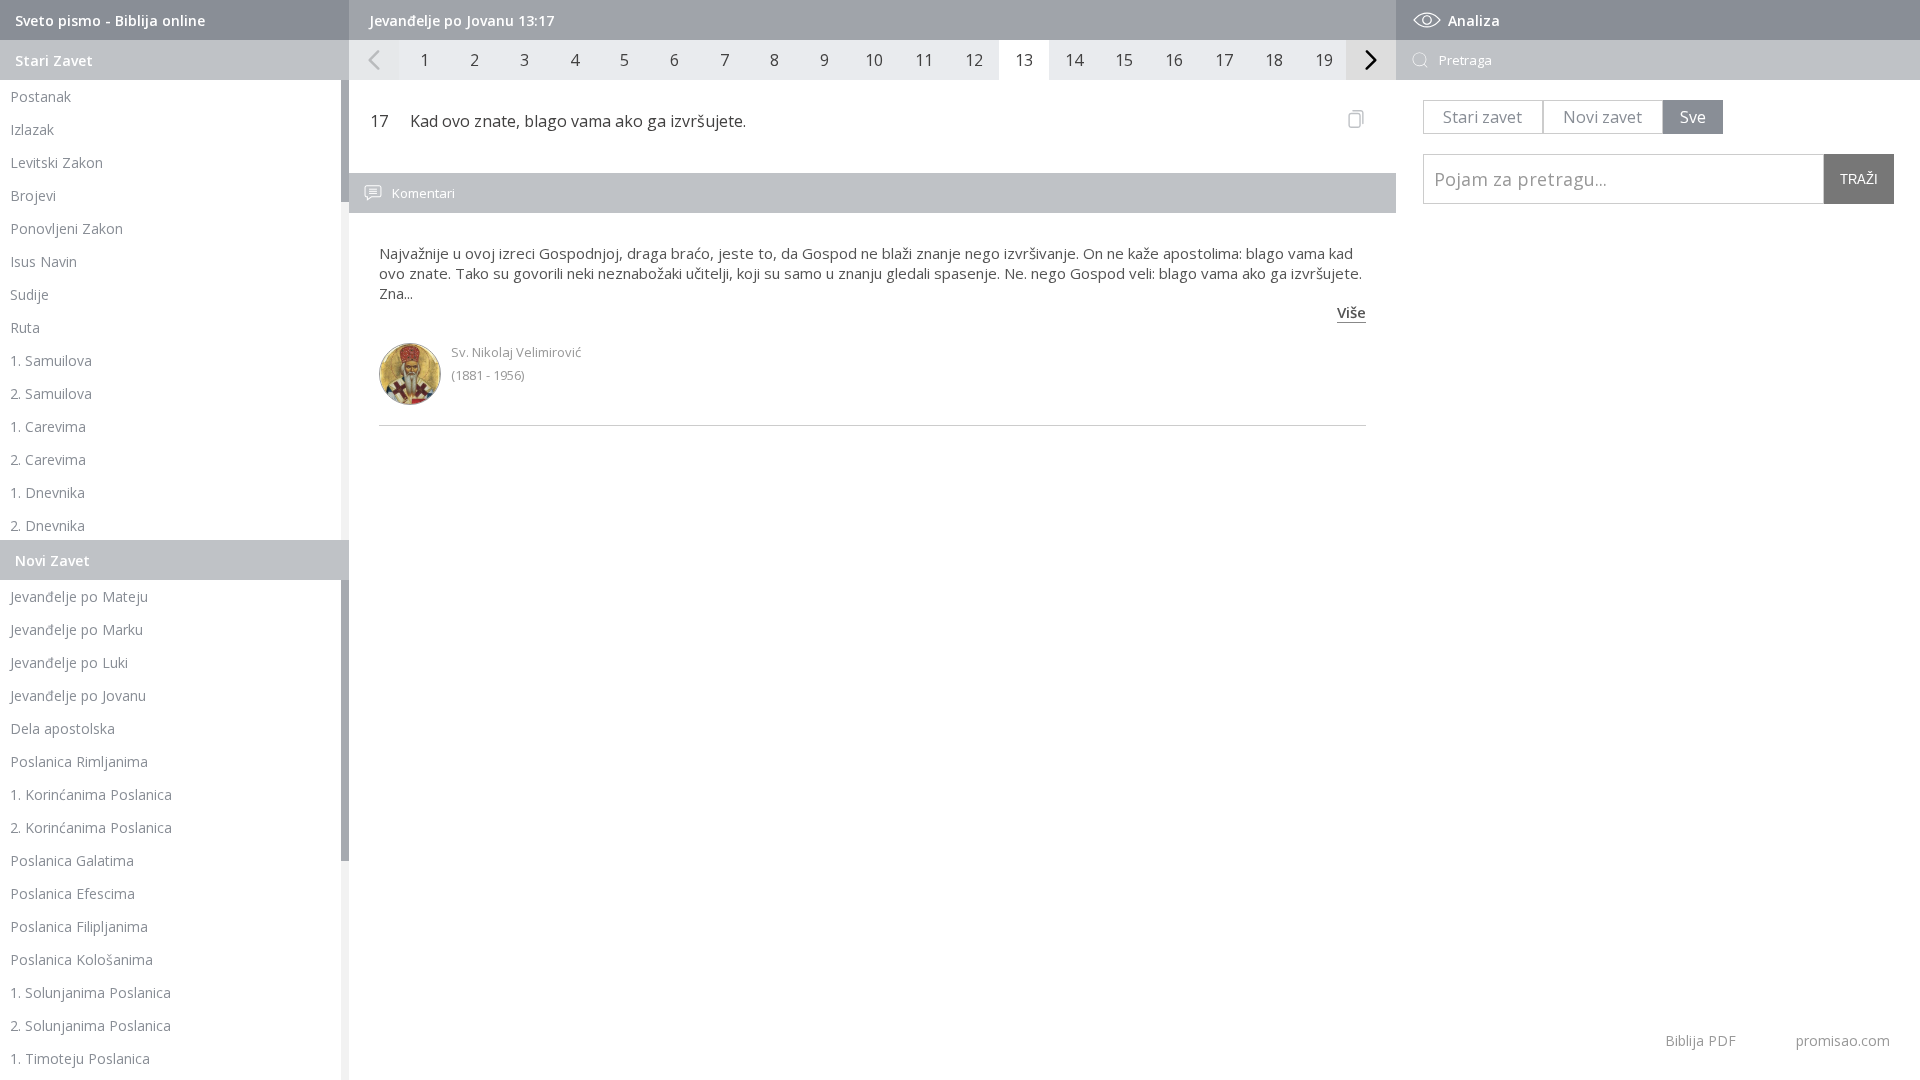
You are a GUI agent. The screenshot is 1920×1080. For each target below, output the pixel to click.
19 (1324, 60)
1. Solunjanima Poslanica (90, 992)
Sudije (29, 294)
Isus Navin (43, 261)
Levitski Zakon (56, 162)
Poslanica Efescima (72, 893)
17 (1224, 60)
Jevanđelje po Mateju (79, 596)
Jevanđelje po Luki (69, 662)
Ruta (25, 327)
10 (874, 60)
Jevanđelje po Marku (76, 629)
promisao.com (1843, 1040)
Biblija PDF (1700, 1040)
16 (1174, 60)
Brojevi (33, 195)
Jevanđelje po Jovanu (78, 695)
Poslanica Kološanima (81, 959)
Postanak (40, 96)
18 (1274, 60)
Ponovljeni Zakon (66, 228)
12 (974, 60)
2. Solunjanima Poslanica (90, 1025)
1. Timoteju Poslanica (80, 1058)
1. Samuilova (51, 360)
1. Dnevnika (47, 492)
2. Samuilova (51, 393)
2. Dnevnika (47, 525)
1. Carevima (48, 426)
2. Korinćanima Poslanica (91, 827)
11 (924, 60)
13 (1024, 60)
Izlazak (32, 129)
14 (1074, 60)
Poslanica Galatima (72, 860)
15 (1124, 60)
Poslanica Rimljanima (79, 761)
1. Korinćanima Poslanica (91, 794)
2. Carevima (48, 459)
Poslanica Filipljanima (79, 926)
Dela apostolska (62, 728)
